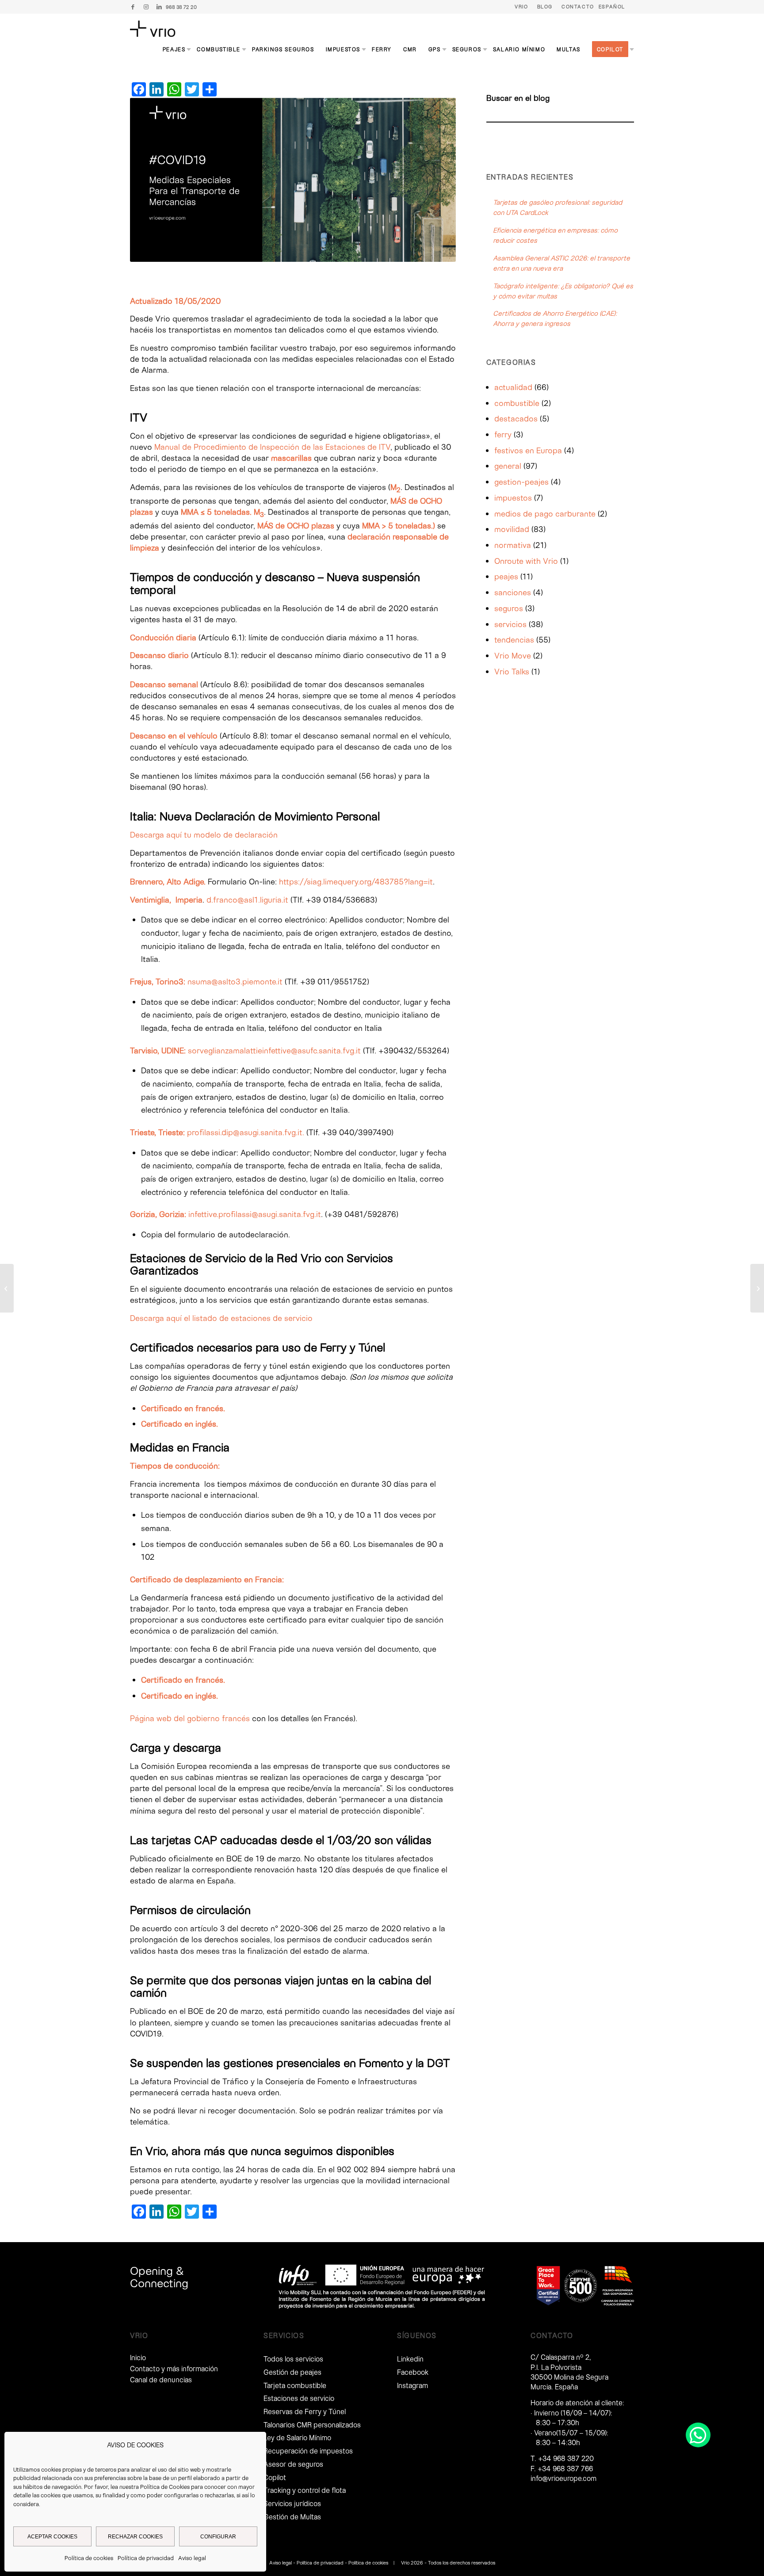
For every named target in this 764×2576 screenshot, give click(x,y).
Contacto (578, 6)
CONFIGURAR (218, 2537)
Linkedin (410, 2359)
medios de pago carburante (545, 513)
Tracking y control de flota (305, 2490)
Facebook (413, 2372)
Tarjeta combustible (295, 2385)
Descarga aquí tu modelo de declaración (204, 834)
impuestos (513, 498)
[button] (698, 2435)
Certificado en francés (182, 1408)
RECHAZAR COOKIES (135, 2537)
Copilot (275, 2477)
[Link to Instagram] (146, 7)
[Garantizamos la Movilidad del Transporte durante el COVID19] (7, 1288)
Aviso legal (192, 2558)
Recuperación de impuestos (308, 2451)
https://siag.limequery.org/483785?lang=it (356, 881)
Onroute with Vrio (526, 561)
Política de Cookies (165, 2487)
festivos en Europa (528, 450)
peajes (506, 576)
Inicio (138, 2357)
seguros (509, 608)
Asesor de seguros (293, 2464)
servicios (510, 624)
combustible (517, 403)
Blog (545, 6)
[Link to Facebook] (133, 7)
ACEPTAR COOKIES (52, 2537)
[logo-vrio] (153, 29)
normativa (513, 545)
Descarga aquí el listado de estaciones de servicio (221, 1318)
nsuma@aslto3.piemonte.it (235, 981)
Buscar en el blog (518, 98)
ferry (503, 434)
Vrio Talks (512, 671)
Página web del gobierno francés (190, 1718)
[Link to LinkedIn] (159, 7)
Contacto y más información (174, 2368)
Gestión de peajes (292, 2372)
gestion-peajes (521, 482)
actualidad (513, 387)
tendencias (514, 639)
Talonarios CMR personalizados (312, 2425)
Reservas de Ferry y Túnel (305, 2411)
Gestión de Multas (292, 2517)
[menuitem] (521, 7)
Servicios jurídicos (292, 2503)
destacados (516, 418)
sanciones (513, 592)
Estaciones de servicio (299, 2398)
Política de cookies (89, 2558)
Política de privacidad (146, 2558)
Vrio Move (513, 655)
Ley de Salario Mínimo (297, 2437)
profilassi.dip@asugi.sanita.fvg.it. (246, 1132)
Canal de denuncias (161, 2379)
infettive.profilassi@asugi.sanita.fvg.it (255, 1214)
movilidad (512, 529)
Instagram (413, 2385)
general (508, 466)
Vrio (521, 6)
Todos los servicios (293, 2359)
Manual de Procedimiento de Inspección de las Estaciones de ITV (272, 447)
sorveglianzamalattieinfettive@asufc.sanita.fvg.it (274, 1050)
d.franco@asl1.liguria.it (247, 899)
